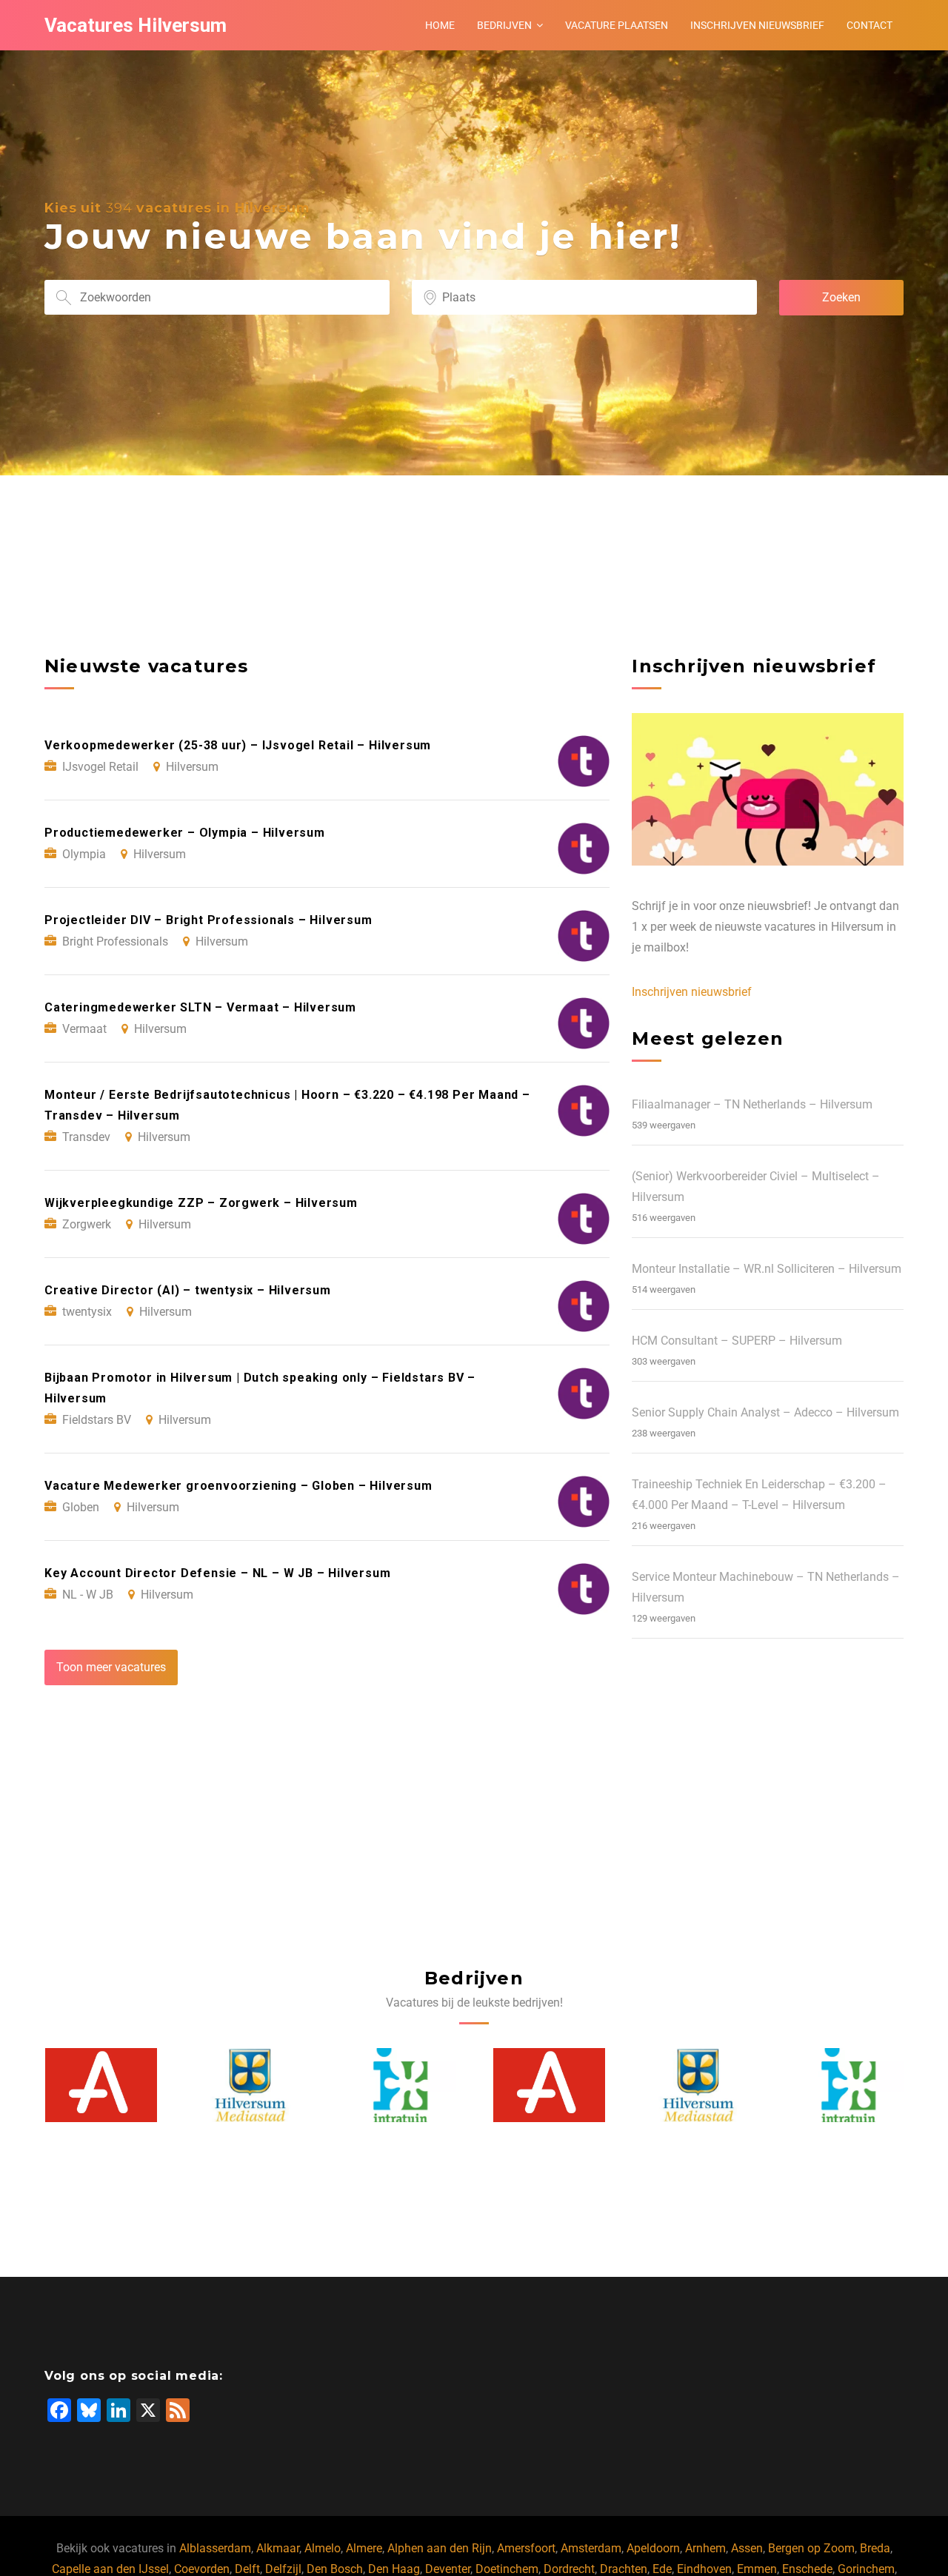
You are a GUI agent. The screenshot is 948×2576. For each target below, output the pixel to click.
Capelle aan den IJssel (110, 2569)
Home (440, 25)
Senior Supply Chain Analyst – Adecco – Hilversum (765, 1412)
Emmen (757, 2569)
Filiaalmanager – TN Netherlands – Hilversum (752, 1104)
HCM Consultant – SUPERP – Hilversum (737, 1341)
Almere (364, 2548)
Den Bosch (335, 2569)
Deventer (448, 2569)
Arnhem (705, 2548)
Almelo (323, 2548)
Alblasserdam (215, 2548)
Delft (247, 2569)
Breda (875, 2548)
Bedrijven (504, 25)
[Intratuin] (250, 2085)
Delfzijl (283, 2569)
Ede (662, 2569)
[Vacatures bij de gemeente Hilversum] (101, 2085)
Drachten (624, 2569)
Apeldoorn (653, 2548)
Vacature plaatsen (617, 25)
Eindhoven (704, 2569)
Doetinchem (507, 2569)
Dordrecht (569, 2569)
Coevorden (202, 2569)
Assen (747, 2548)
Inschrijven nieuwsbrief (757, 25)
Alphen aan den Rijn (440, 2548)
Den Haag (394, 2569)
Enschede (807, 2569)
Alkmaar (278, 2548)
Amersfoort (526, 2548)
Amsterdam (591, 2548)
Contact (869, 25)
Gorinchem (866, 2569)
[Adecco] (400, 2085)
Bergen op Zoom (811, 2548)
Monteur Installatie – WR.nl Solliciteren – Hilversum (767, 1269)
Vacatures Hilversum (136, 25)
